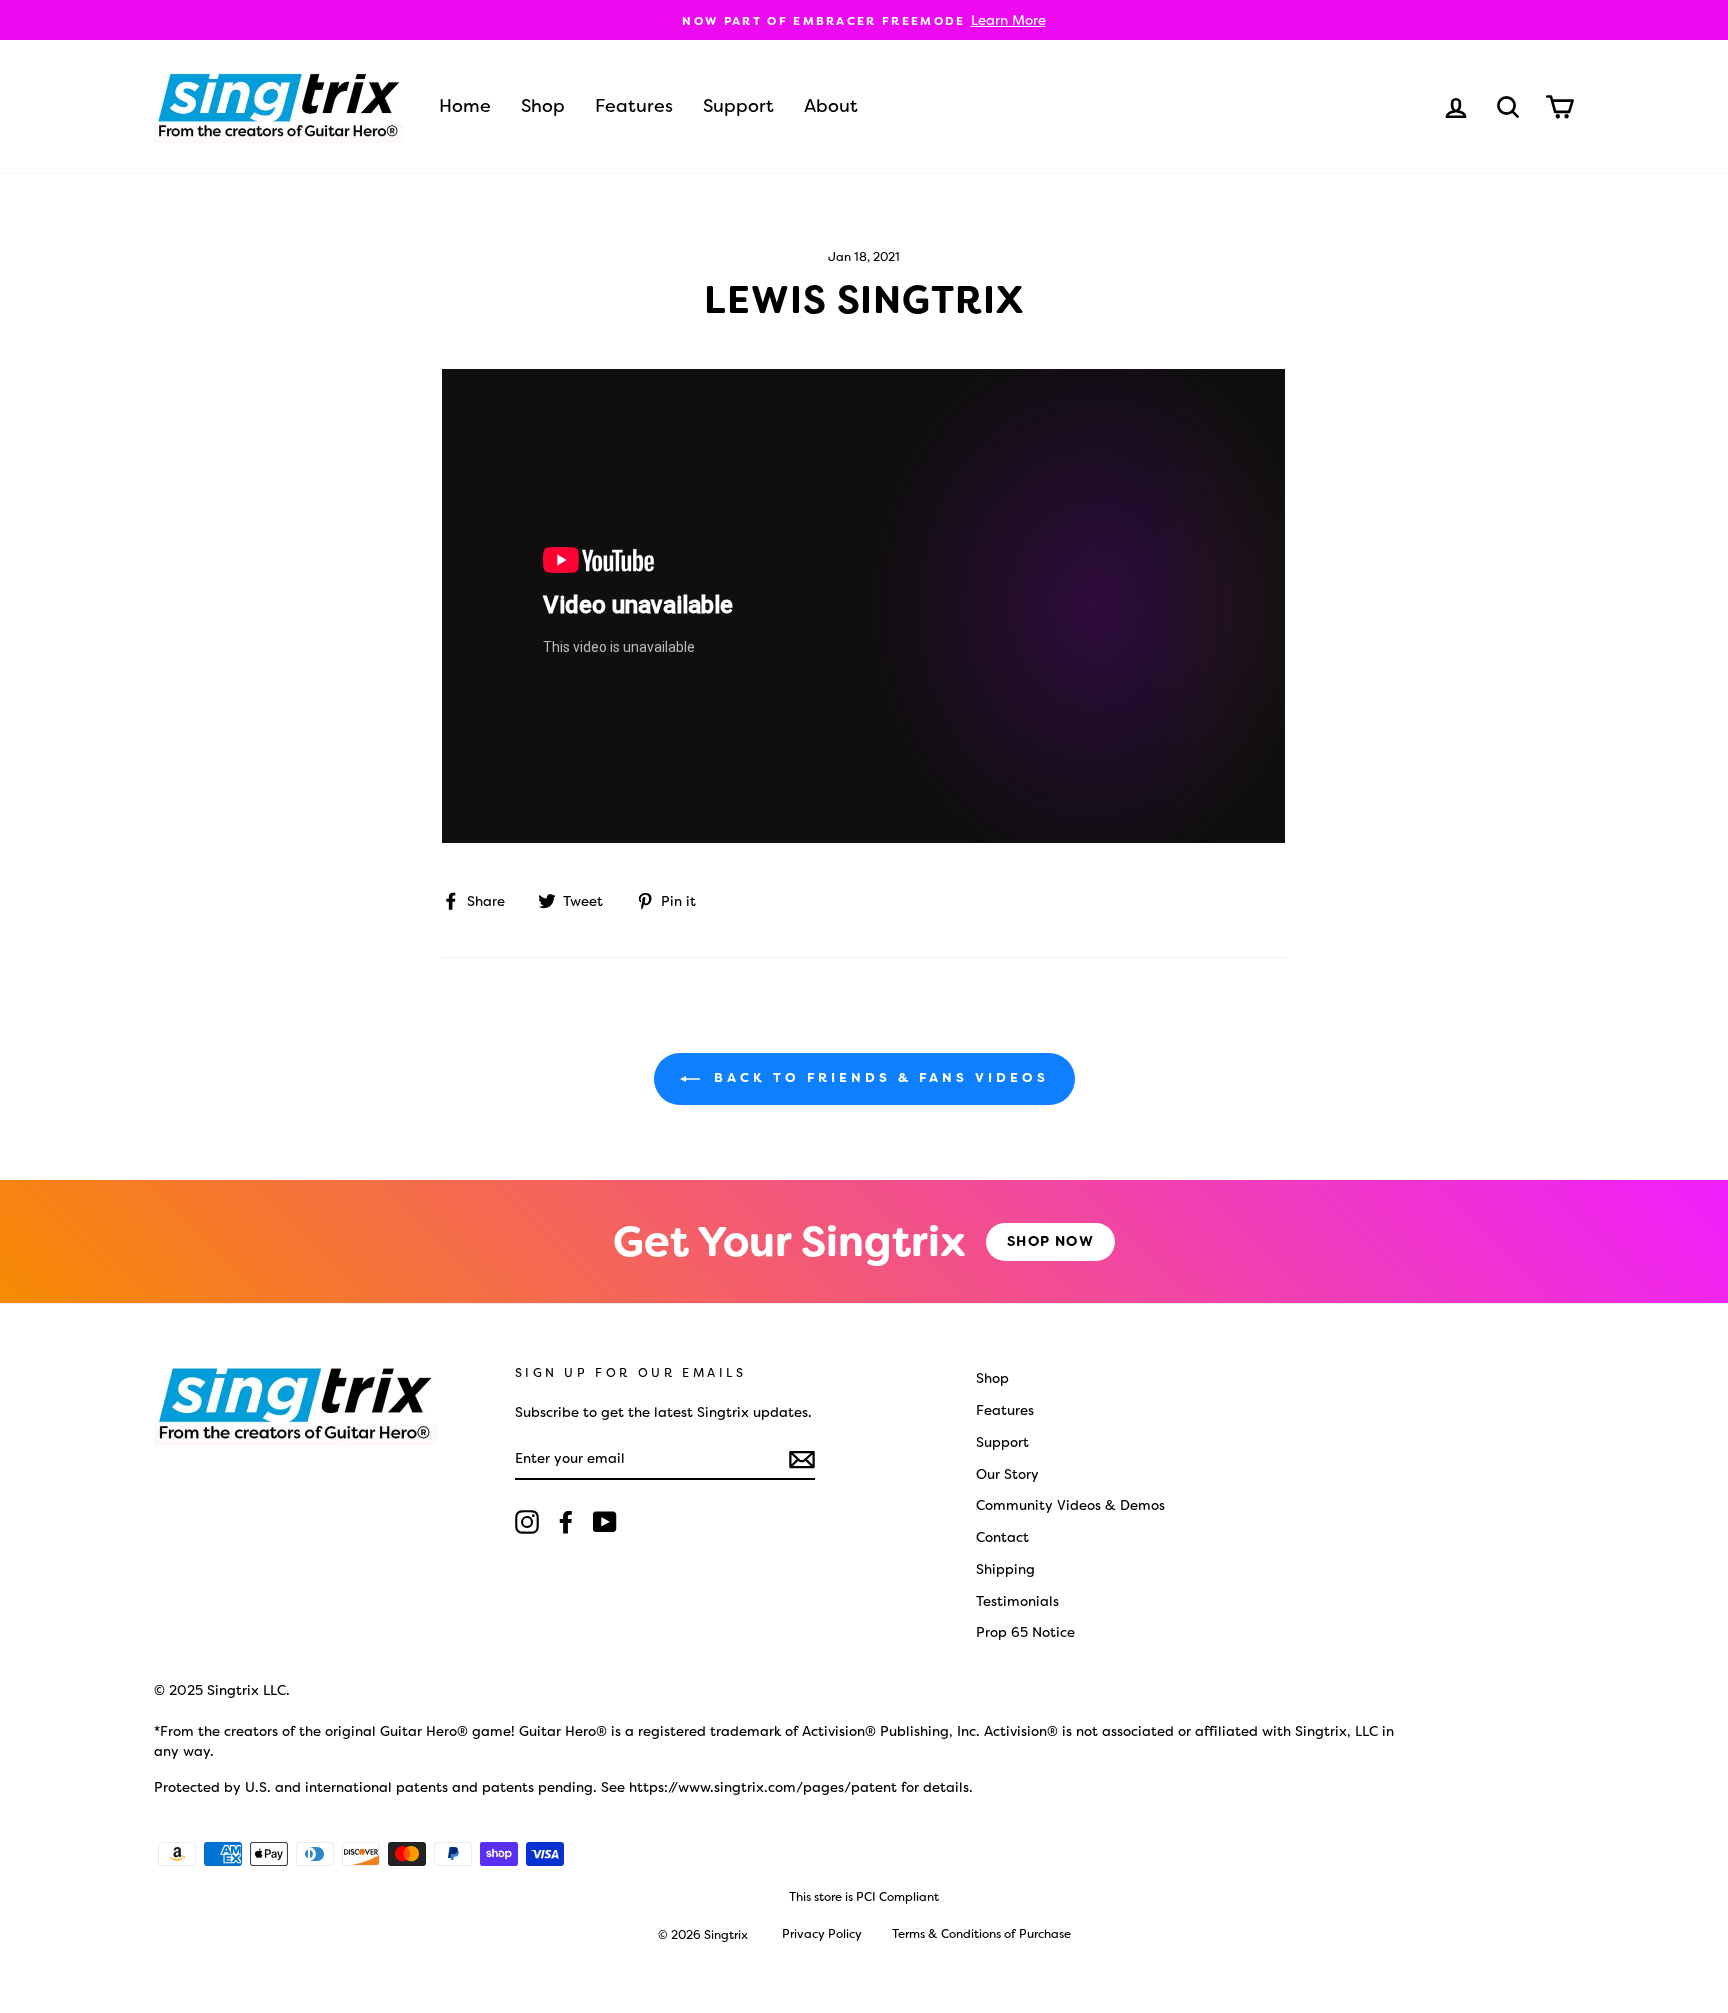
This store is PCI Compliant (864, 1897)
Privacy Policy (822, 1934)
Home (465, 106)
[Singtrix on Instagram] (527, 1522)
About (831, 106)
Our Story (1007, 1474)
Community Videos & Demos (1070, 1505)
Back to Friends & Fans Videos (878, 1078)
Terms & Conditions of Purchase (981, 1934)
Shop (543, 106)
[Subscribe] (802, 1458)
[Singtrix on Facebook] (566, 1522)
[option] (864, 20)
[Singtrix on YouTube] (605, 1522)
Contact (1002, 1537)
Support (738, 106)
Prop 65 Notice (1025, 1632)
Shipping (1005, 1569)
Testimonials (1017, 1601)
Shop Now (1050, 1241)
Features (634, 106)
